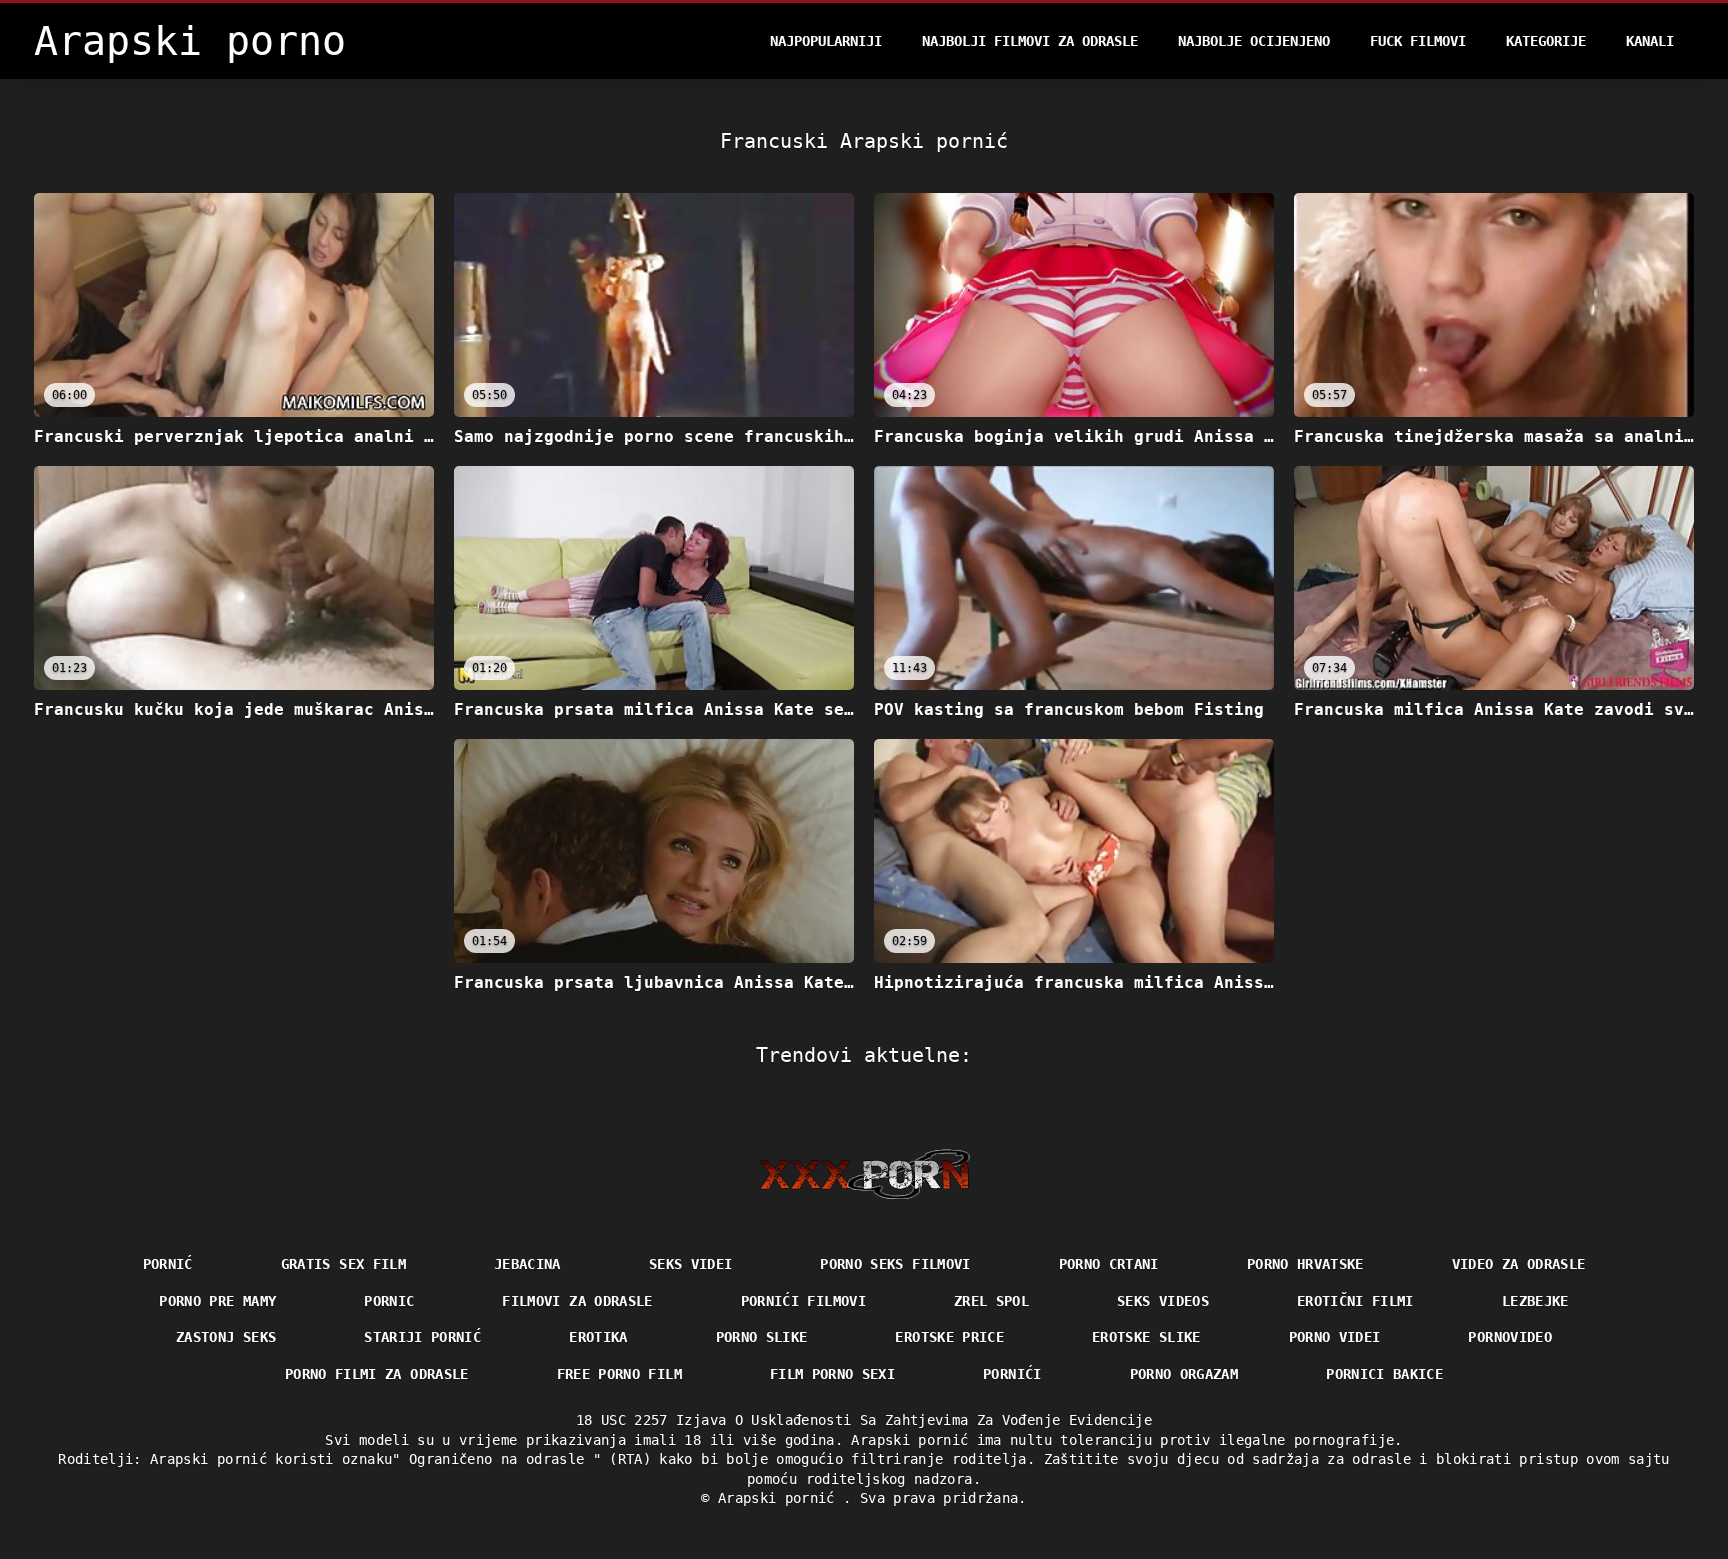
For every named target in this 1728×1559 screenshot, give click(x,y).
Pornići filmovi (803, 1301)
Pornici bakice (1384, 1374)
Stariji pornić (422, 1337)
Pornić (168, 1264)
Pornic (389, 1301)
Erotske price (949, 1337)
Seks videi (691, 1264)
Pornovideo (1510, 1337)
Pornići (1012, 1374)
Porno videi (1335, 1337)
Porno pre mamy (217, 1301)
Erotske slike (1146, 1337)
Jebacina (527, 1264)
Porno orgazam (1184, 1374)
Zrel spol (991, 1301)
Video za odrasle (1519, 1264)
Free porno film (619, 1374)
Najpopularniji (826, 41)
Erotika (598, 1337)
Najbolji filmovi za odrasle (1030, 41)
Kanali (1650, 41)
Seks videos (1163, 1301)
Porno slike (762, 1337)
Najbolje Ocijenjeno (1254, 41)
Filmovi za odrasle (577, 1301)
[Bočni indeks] (864, 1174)
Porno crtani (1109, 1264)
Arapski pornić (780, 1498)
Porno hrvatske (1305, 1264)
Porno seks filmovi (895, 1264)
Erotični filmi (1355, 1301)
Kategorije (1546, 41)
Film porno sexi (832, 1374)
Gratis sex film (343, 1264)
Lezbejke (1535, 1301)
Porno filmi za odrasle (377, 1374)
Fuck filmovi (1418, 41)
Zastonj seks (226, 1337)
